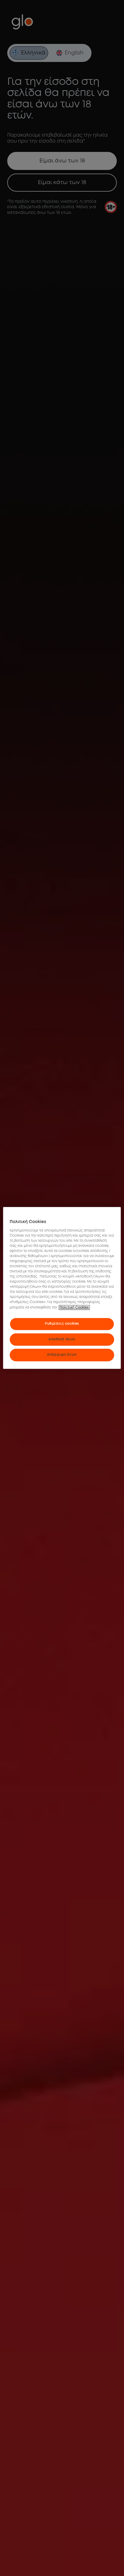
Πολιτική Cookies (74, 1307)
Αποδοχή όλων (62, 1339)
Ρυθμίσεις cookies (62, 1323)
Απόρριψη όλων (62, 1355)
